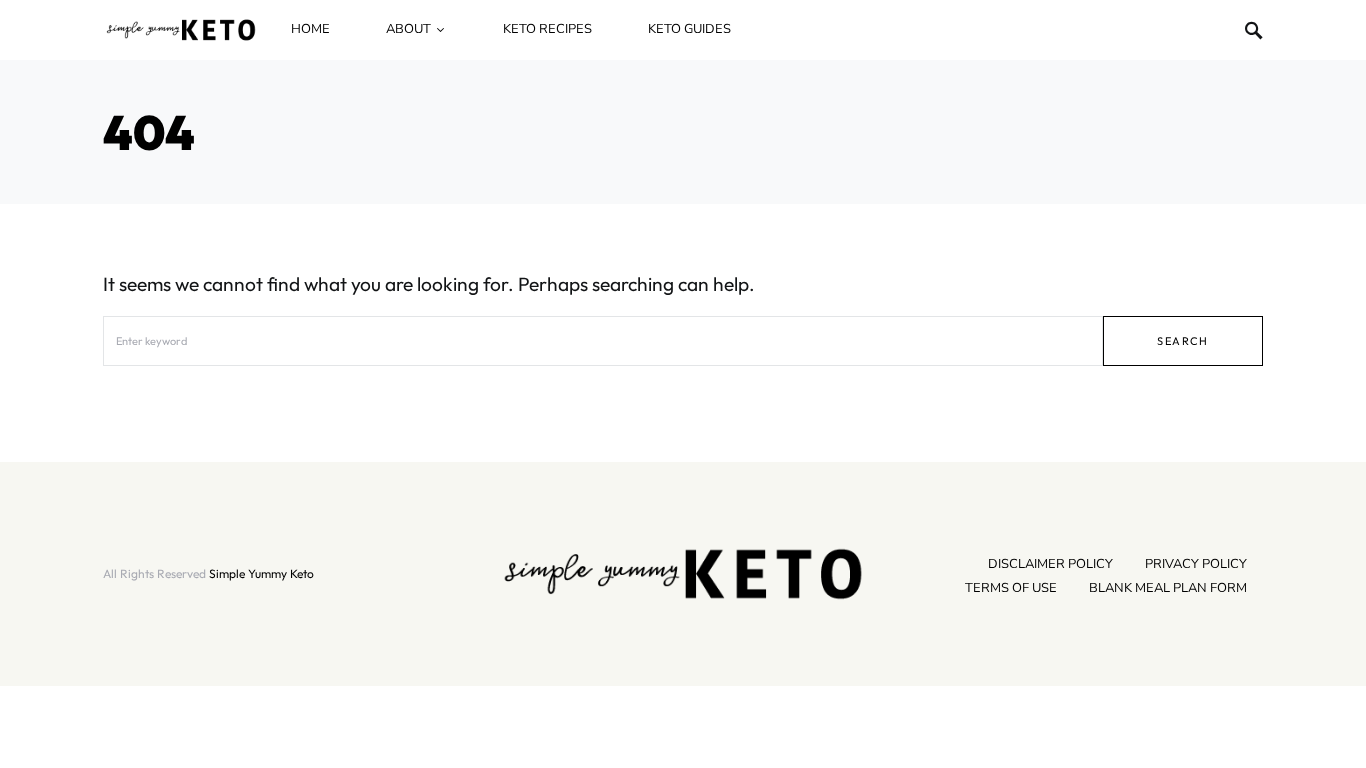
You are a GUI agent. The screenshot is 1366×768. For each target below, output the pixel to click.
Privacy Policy (1196, 564)
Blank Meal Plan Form (1168, 588)
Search (1182, 341)
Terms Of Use (1011, 588)
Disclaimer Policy (1050, 564)
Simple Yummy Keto (261, 573)
